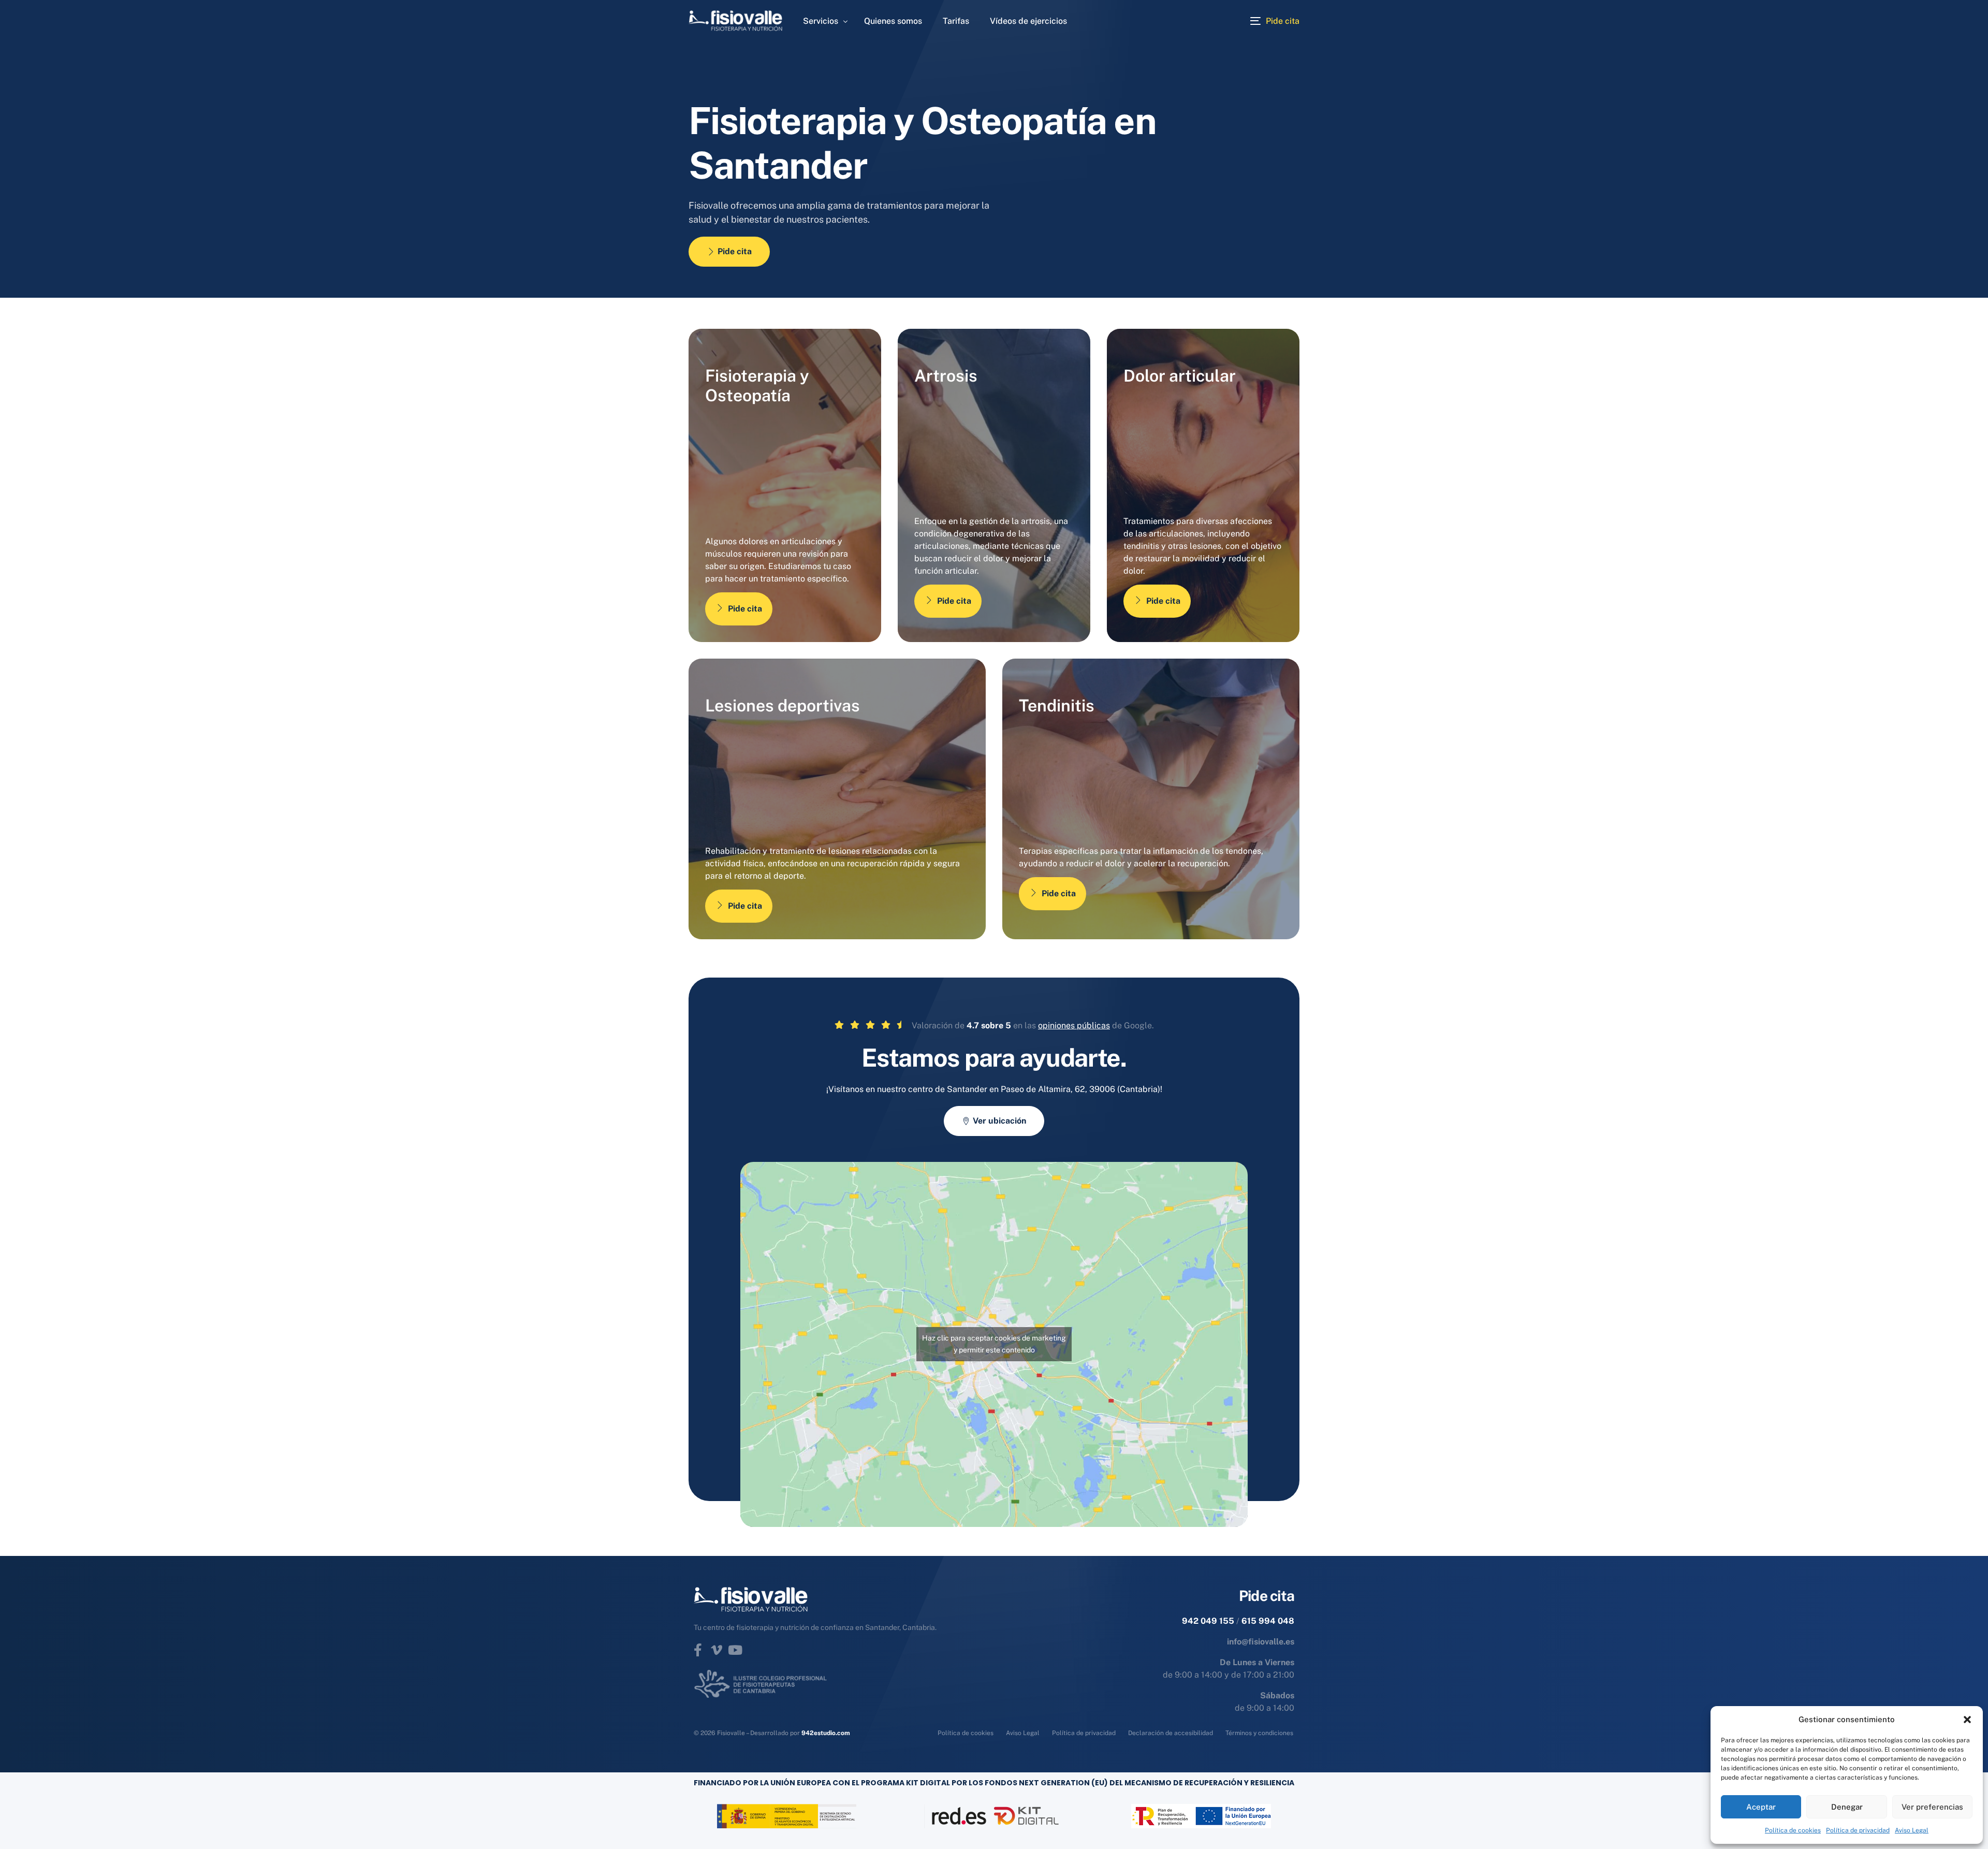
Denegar (1847, 1807)
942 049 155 (1208, 1621)
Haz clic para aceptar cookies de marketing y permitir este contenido (994, 1344)
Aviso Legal (1912, 1830)
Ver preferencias (1932, 1807)
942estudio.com (826, 1733)
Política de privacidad (1858, 1830)
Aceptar (1761, 1807)
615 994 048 (1268, 1621)
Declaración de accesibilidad (1171, 1733)
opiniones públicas (1074, 1025)
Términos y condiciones (1259, 1733)
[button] (1967, 1720)
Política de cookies (1793, 1830)
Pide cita (745, 609)
